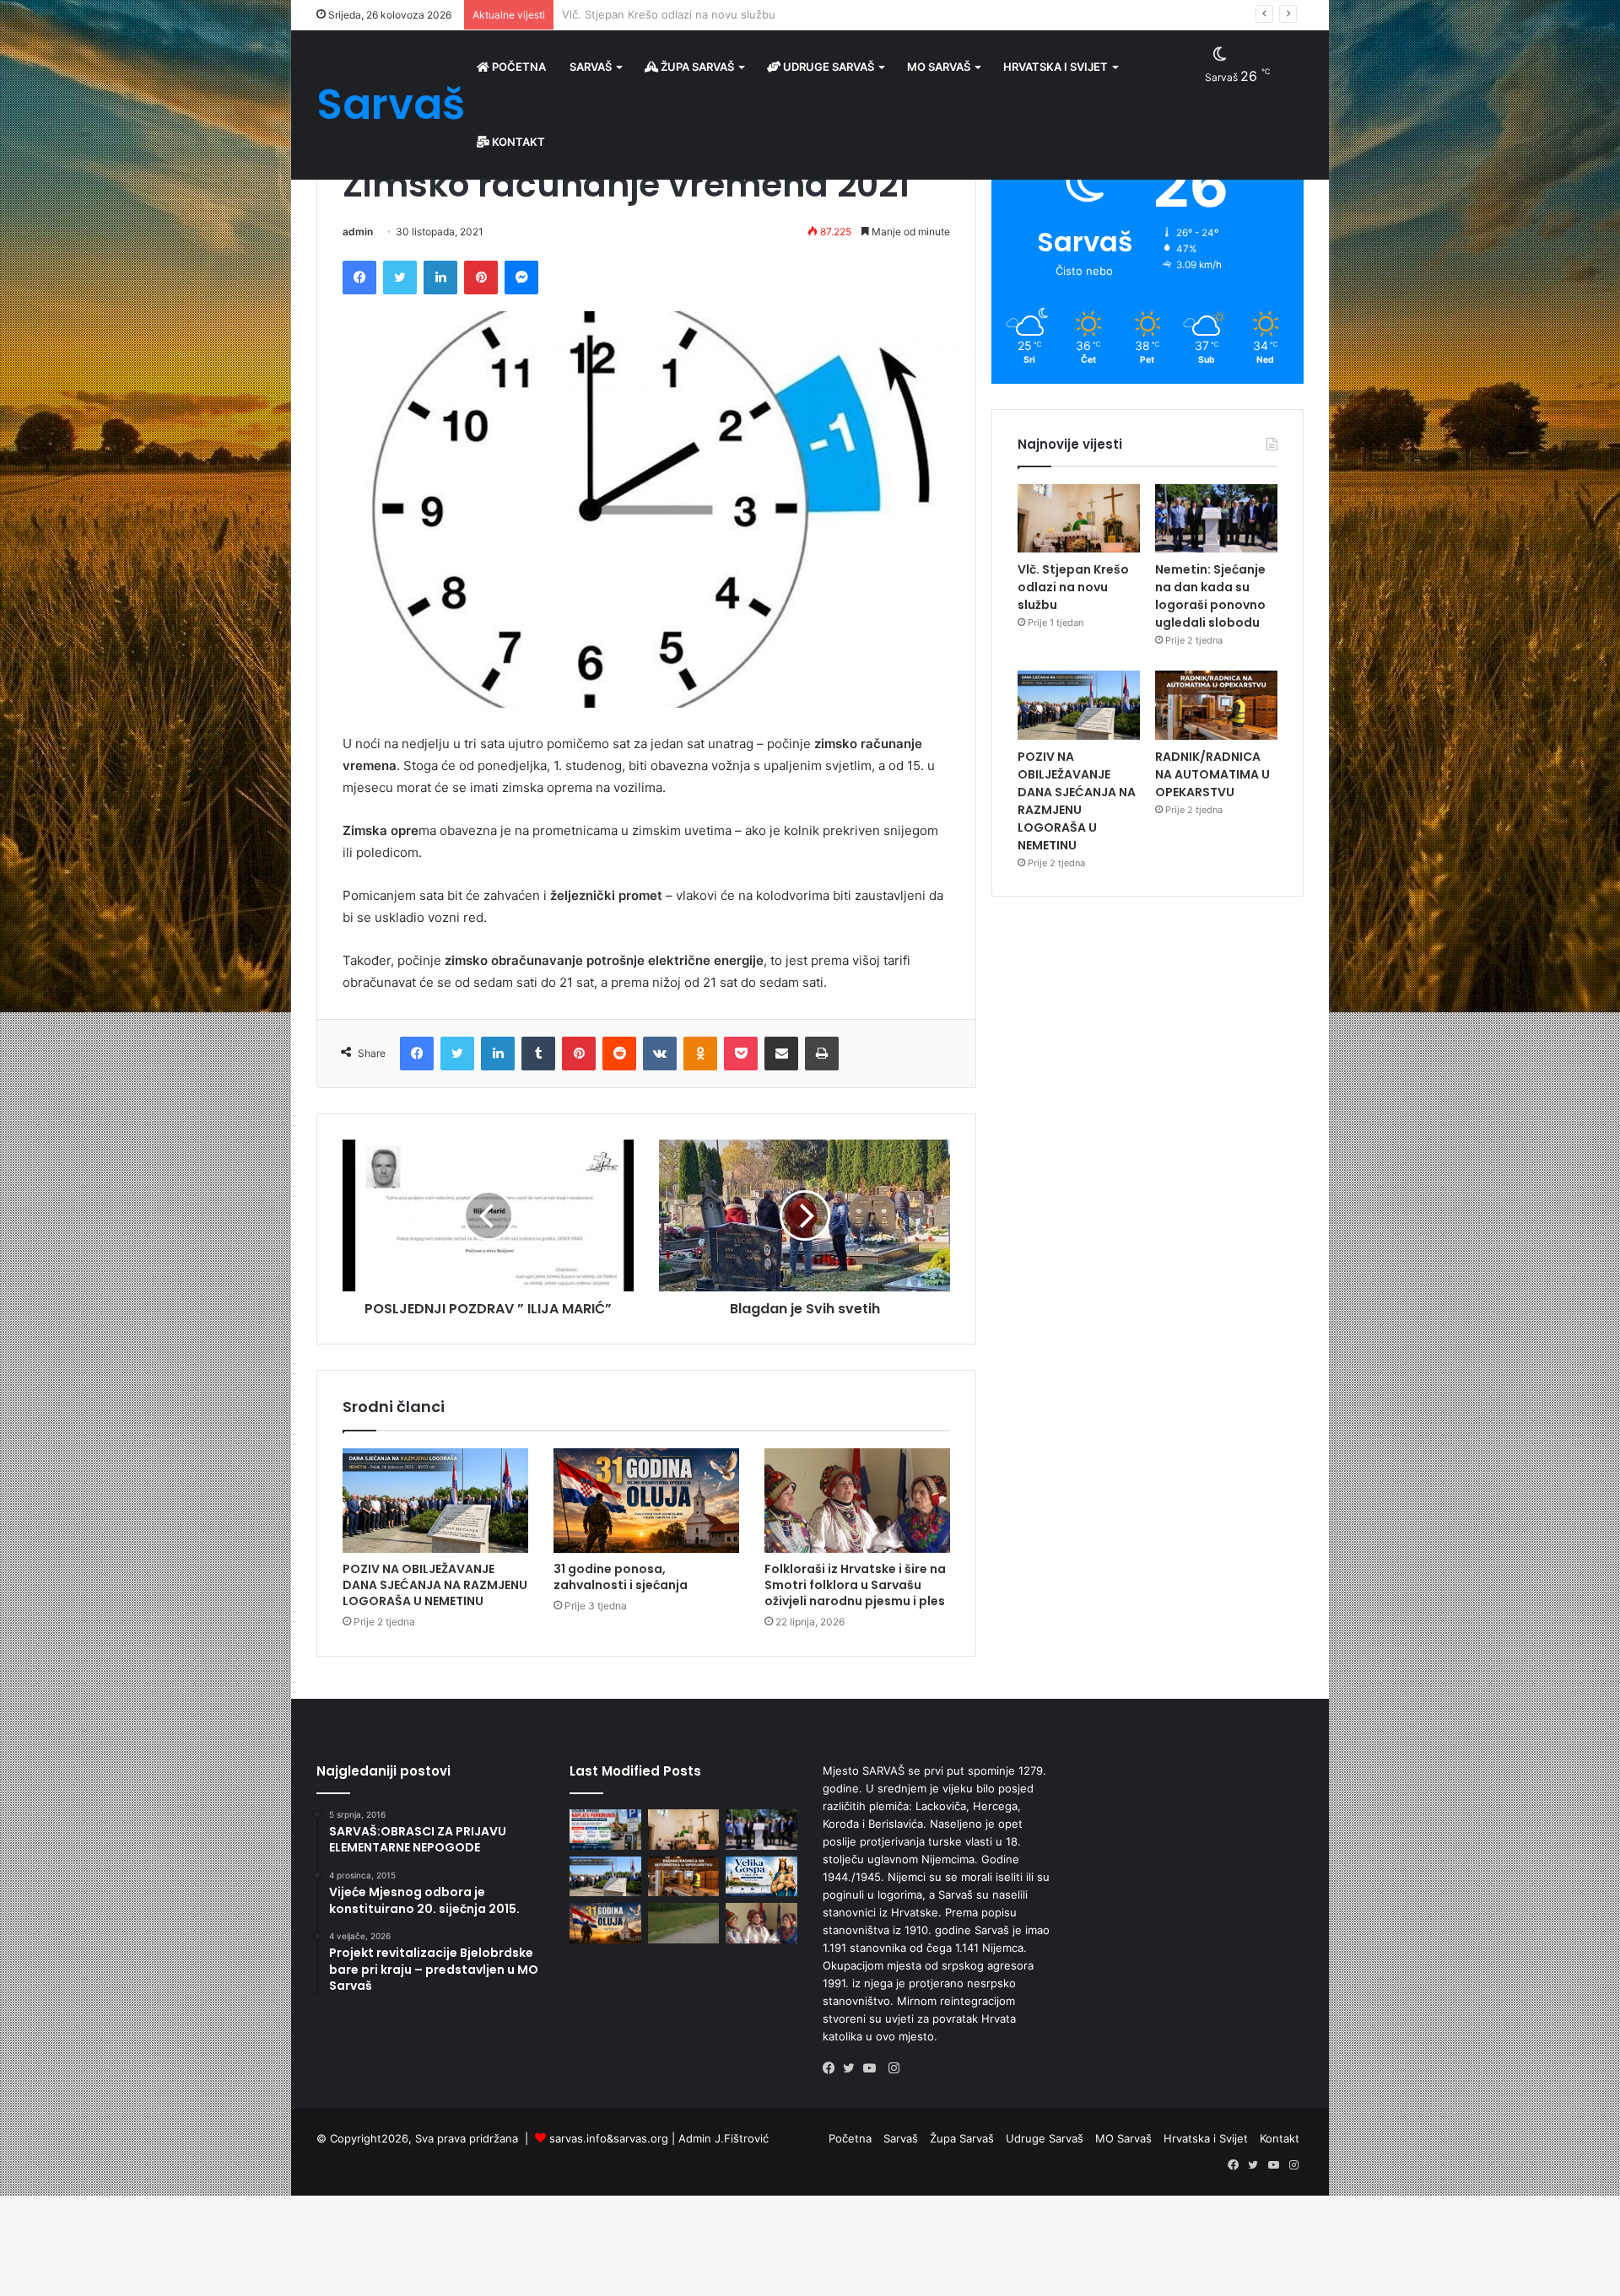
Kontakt (517, 142)
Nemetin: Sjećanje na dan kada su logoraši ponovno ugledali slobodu (743, 14)
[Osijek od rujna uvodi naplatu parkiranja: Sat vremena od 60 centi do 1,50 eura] (605, 1830)
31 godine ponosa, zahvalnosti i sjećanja (621, 1577)
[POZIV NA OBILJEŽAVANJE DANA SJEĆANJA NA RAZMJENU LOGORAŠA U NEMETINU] (435, 1501)
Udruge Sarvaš (827, 67)
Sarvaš (591, 67)
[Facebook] (833, 2068)
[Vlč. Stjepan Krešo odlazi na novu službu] (1079, 519)
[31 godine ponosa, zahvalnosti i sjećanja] (646, 1501)
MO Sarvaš (939, 67)
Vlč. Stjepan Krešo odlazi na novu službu (1073, 587)
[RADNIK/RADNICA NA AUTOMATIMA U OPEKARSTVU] (1216, 705)
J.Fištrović (742, 2138)
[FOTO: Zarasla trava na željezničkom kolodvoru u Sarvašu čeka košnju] (684, 1923)
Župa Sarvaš (696, 67)
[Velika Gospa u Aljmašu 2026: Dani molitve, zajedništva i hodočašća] (761, 1877)
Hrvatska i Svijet (1056, 67)
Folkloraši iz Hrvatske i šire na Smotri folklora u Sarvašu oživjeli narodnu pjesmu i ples (855, 1585)
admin (358, 232)
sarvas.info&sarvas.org (609, 2138)
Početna (518, 67)
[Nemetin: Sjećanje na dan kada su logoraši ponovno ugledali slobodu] (1216, 519)
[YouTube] (873, 2068)
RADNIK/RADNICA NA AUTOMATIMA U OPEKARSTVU (1212, 774)
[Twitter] (853, 2068)
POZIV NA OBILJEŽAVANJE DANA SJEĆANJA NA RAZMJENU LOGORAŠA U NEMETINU (435, 1585)
